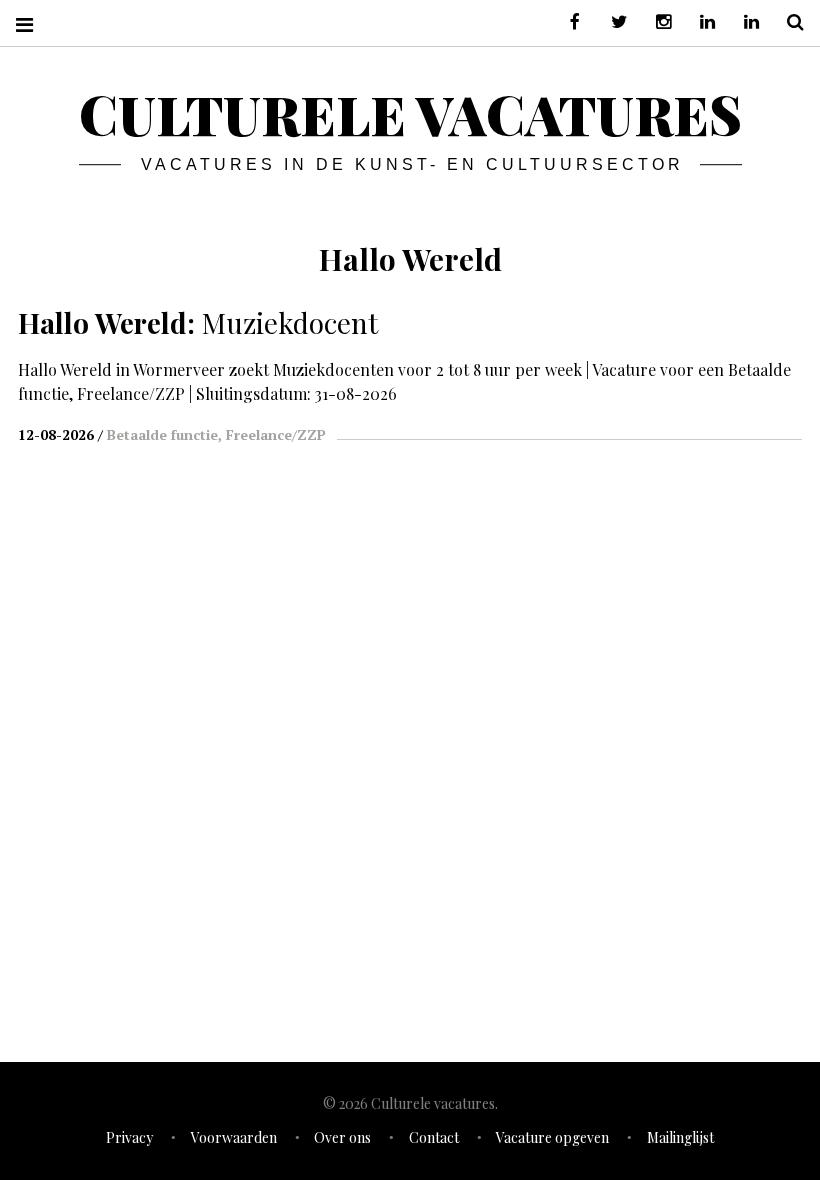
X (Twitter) (612, 22)
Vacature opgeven (552, 1137)
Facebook (568, 22)
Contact (434, 1137)
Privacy (129, 1137)
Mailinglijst (680, 1137)
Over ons (342, 1137)
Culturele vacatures (410, 114)
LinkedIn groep (700, 22)
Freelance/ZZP (276, 434)
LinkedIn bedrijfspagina (744, 22)
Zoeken (788, 22)
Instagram (656, 22)
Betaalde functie (162, 434)
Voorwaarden (234, 1137)
